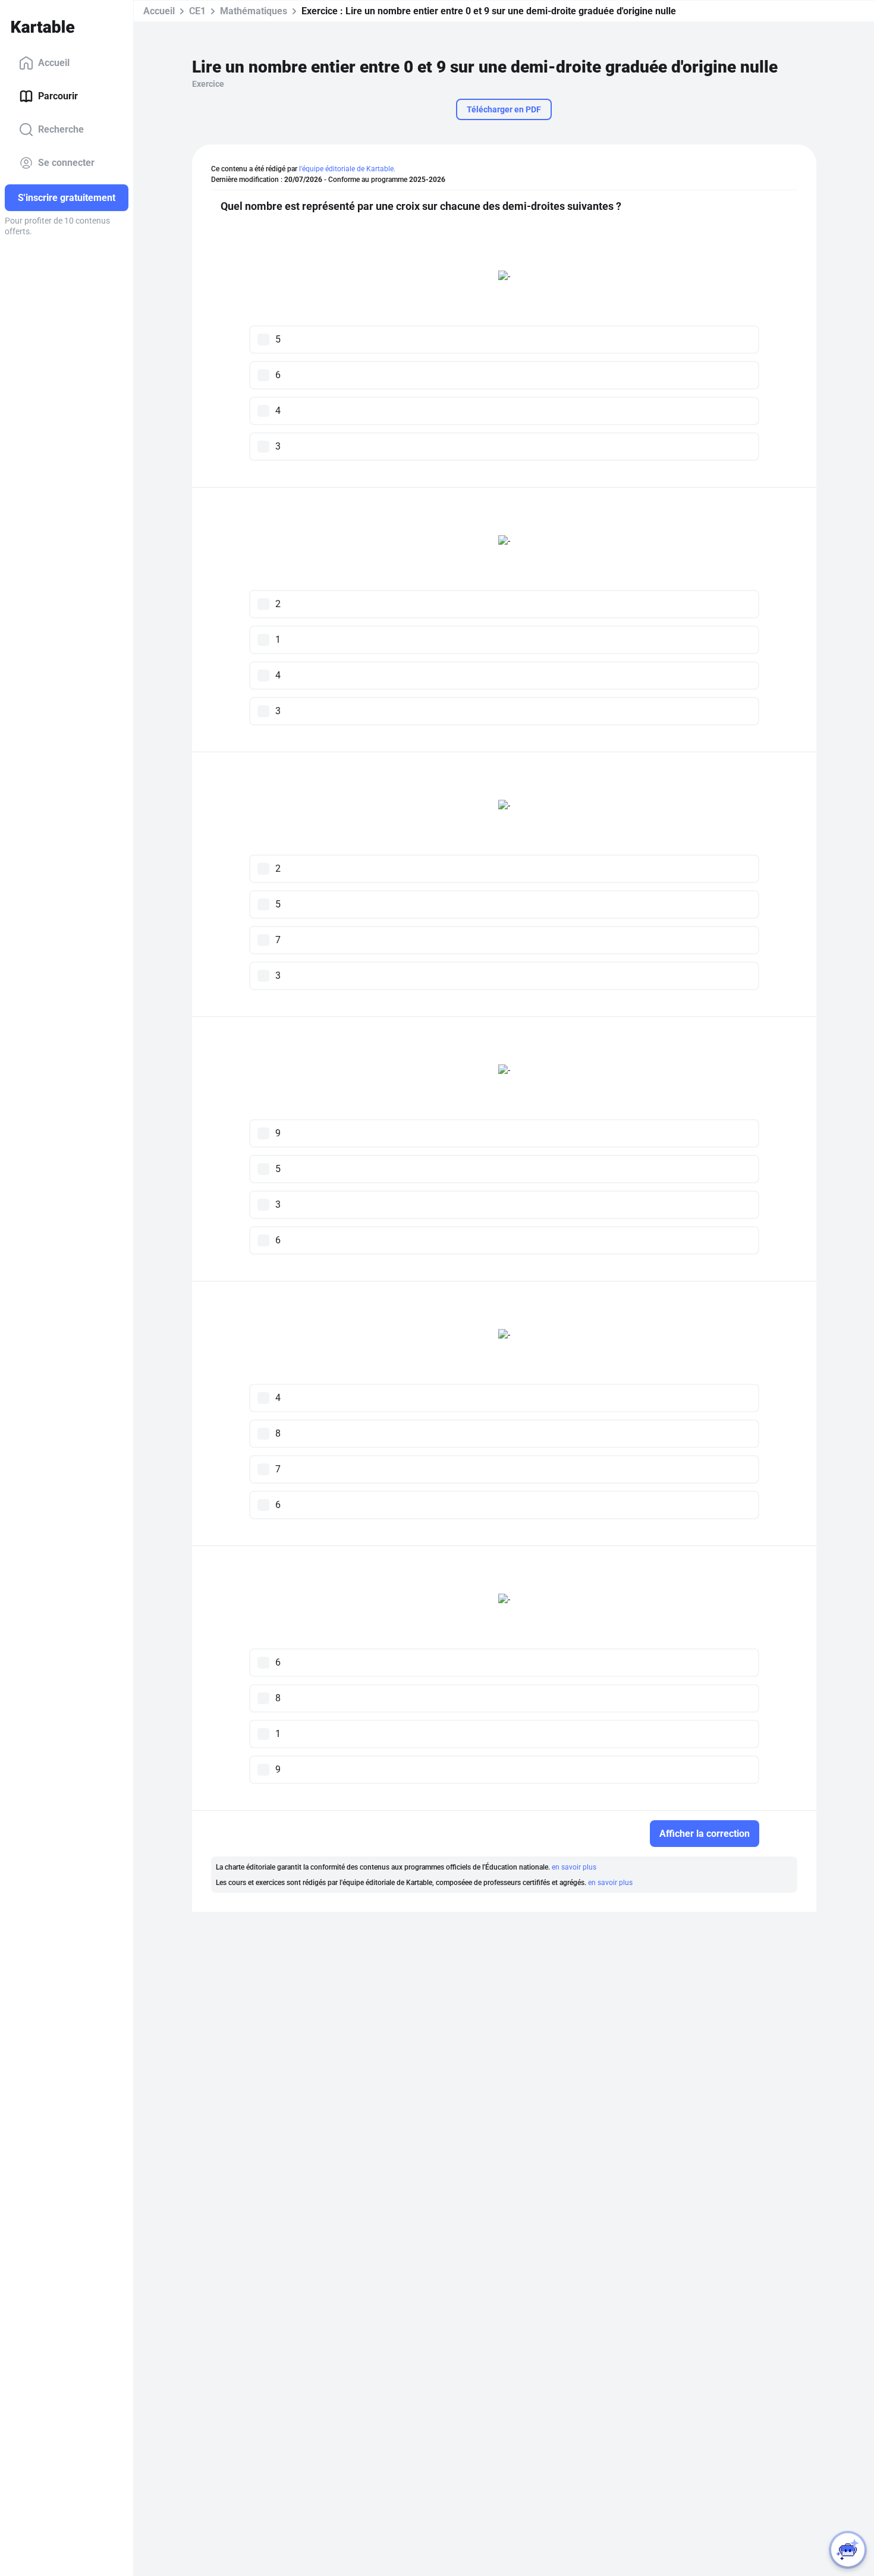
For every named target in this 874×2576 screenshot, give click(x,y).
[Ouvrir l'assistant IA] (848, 2550)
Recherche (61, 129)
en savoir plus (574, 1867)
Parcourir (58, 96)
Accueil (54, 63)
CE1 (197, 11)
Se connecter (66, 163)
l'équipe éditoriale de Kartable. (347, 169)
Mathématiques (254, 11)
